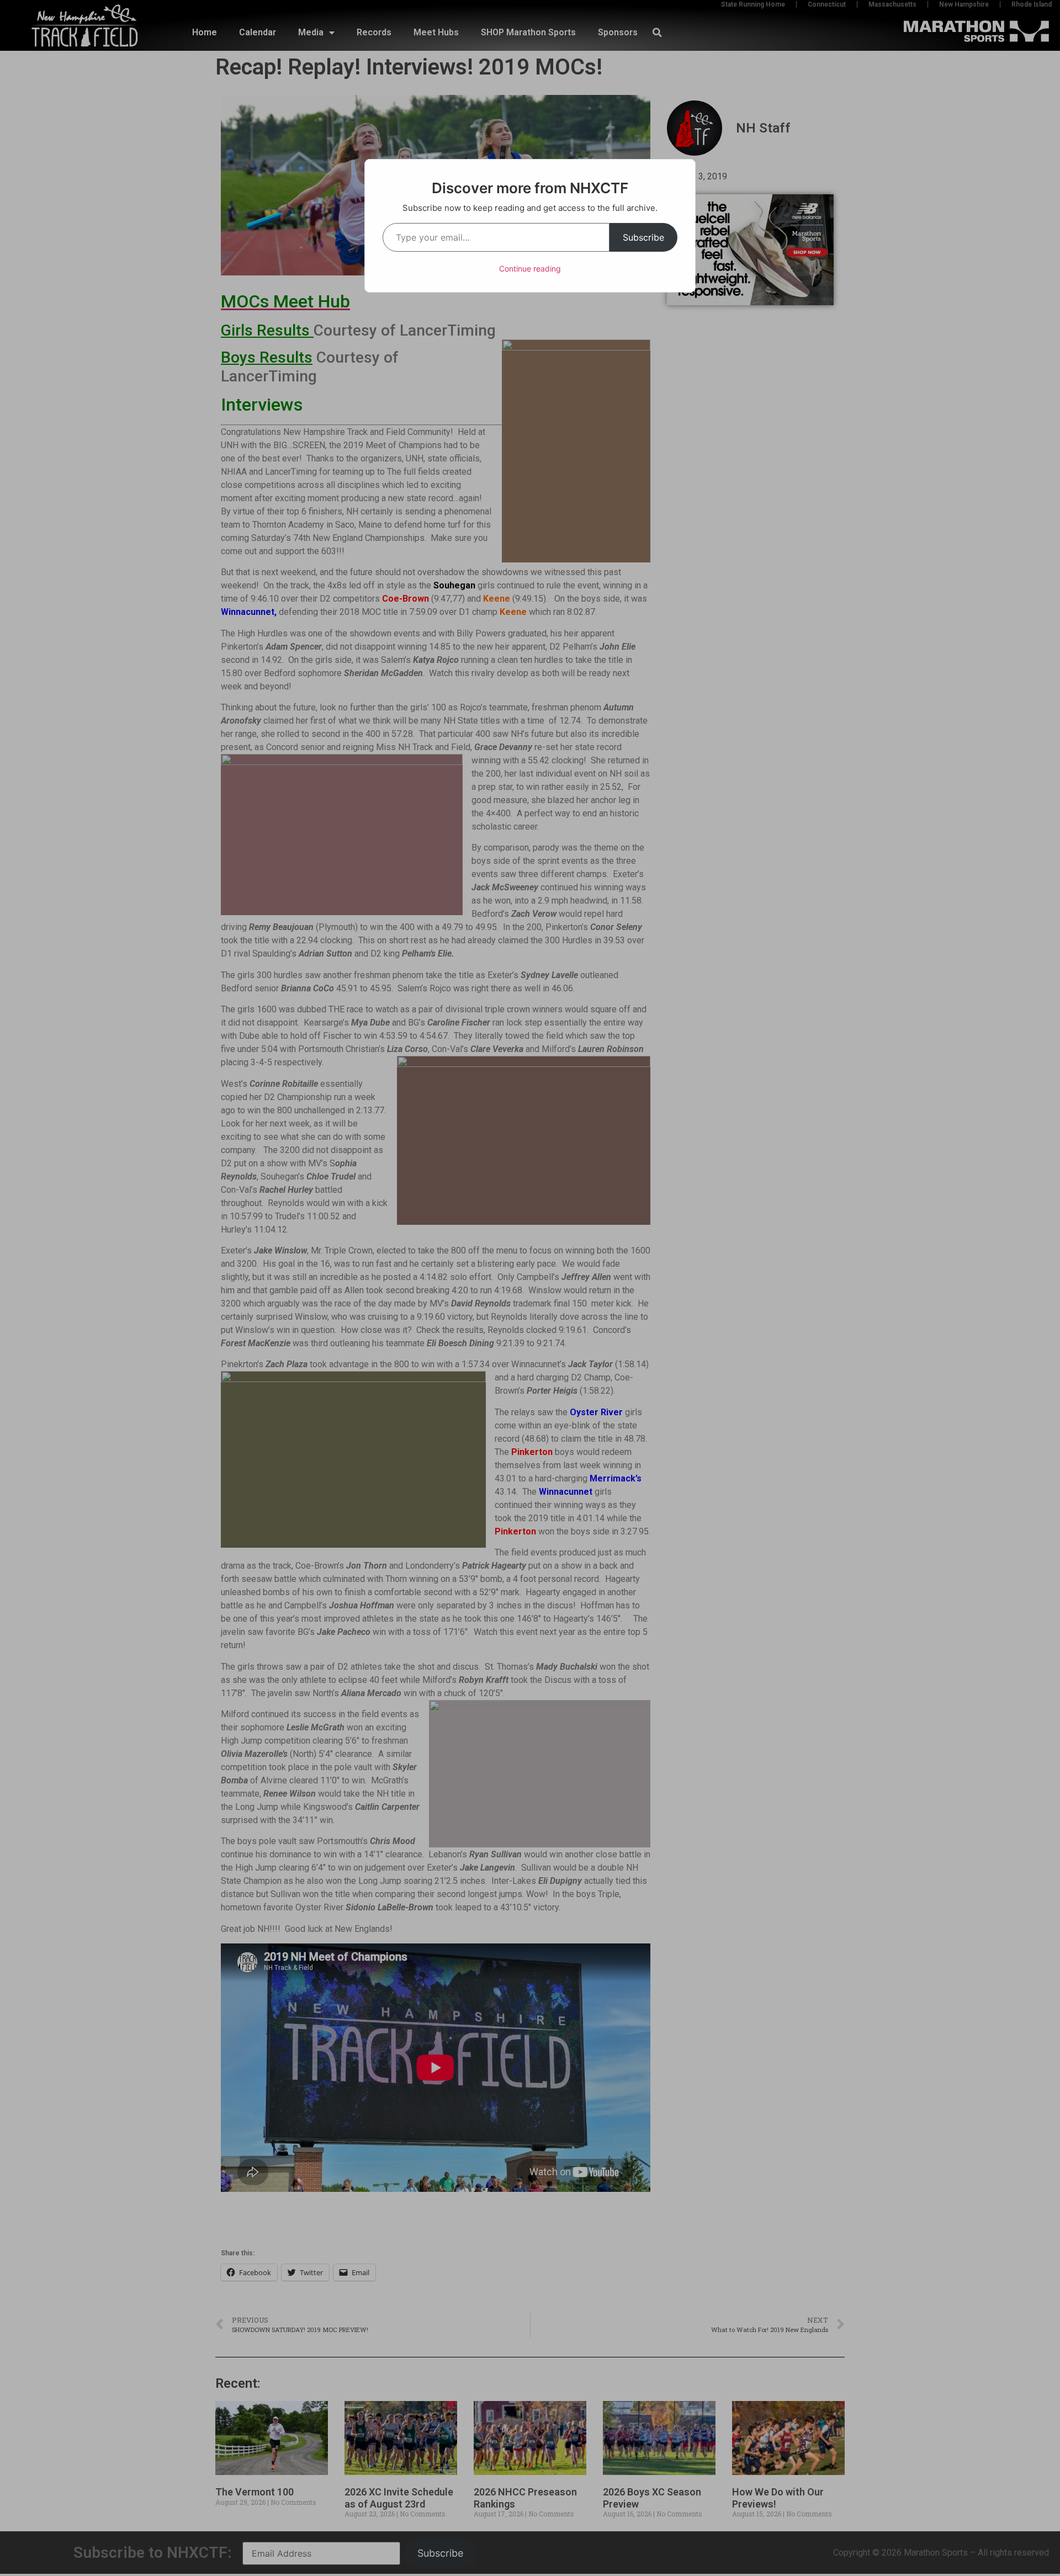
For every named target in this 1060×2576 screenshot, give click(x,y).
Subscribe (643, 237)
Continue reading (530, 269)
